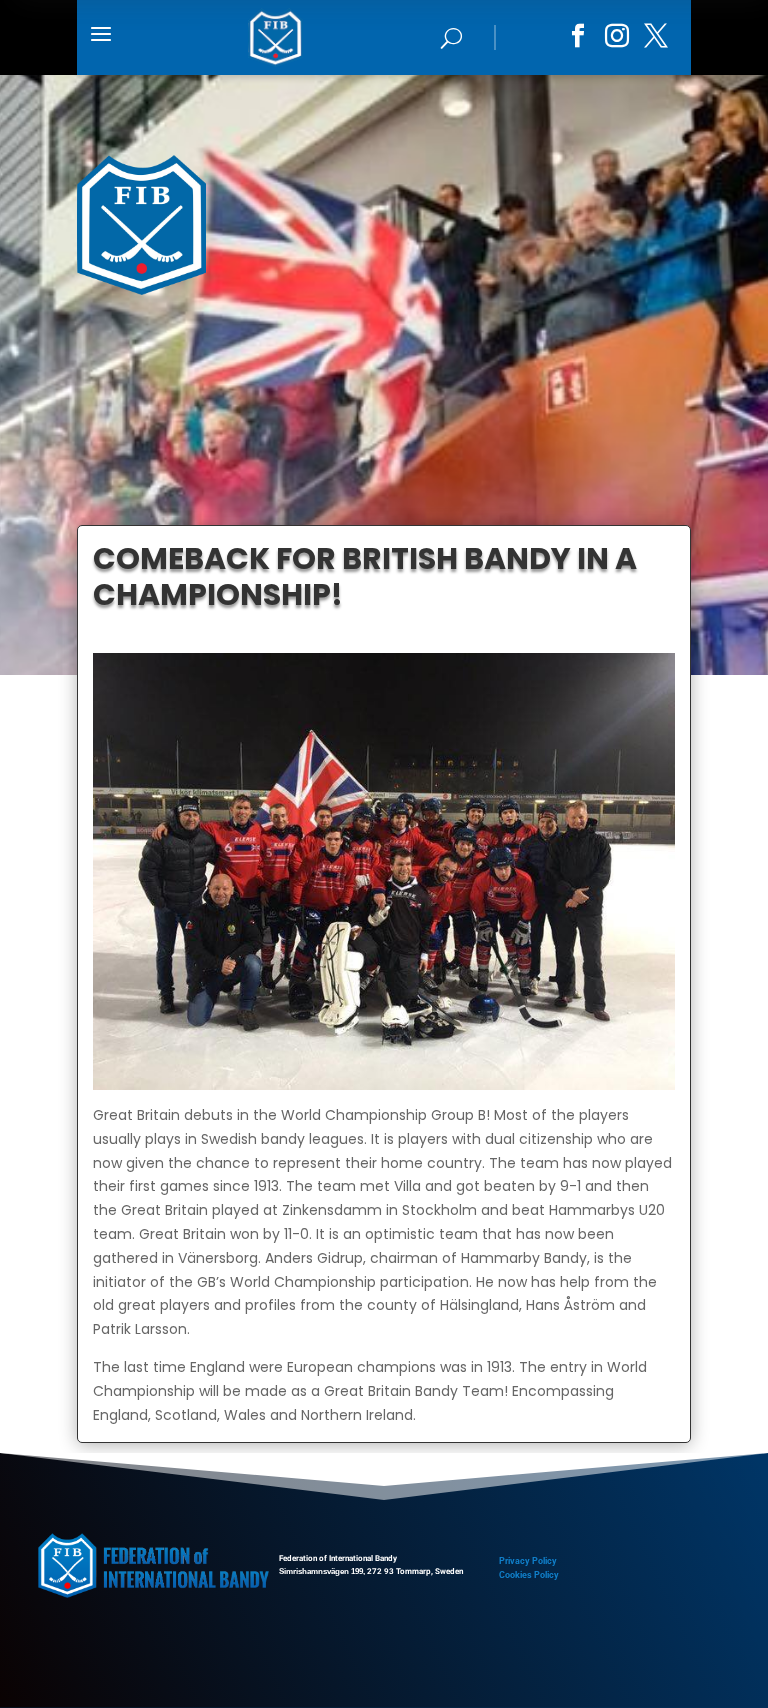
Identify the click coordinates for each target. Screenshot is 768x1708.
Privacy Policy (528, 1561)
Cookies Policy (529, 1575)
